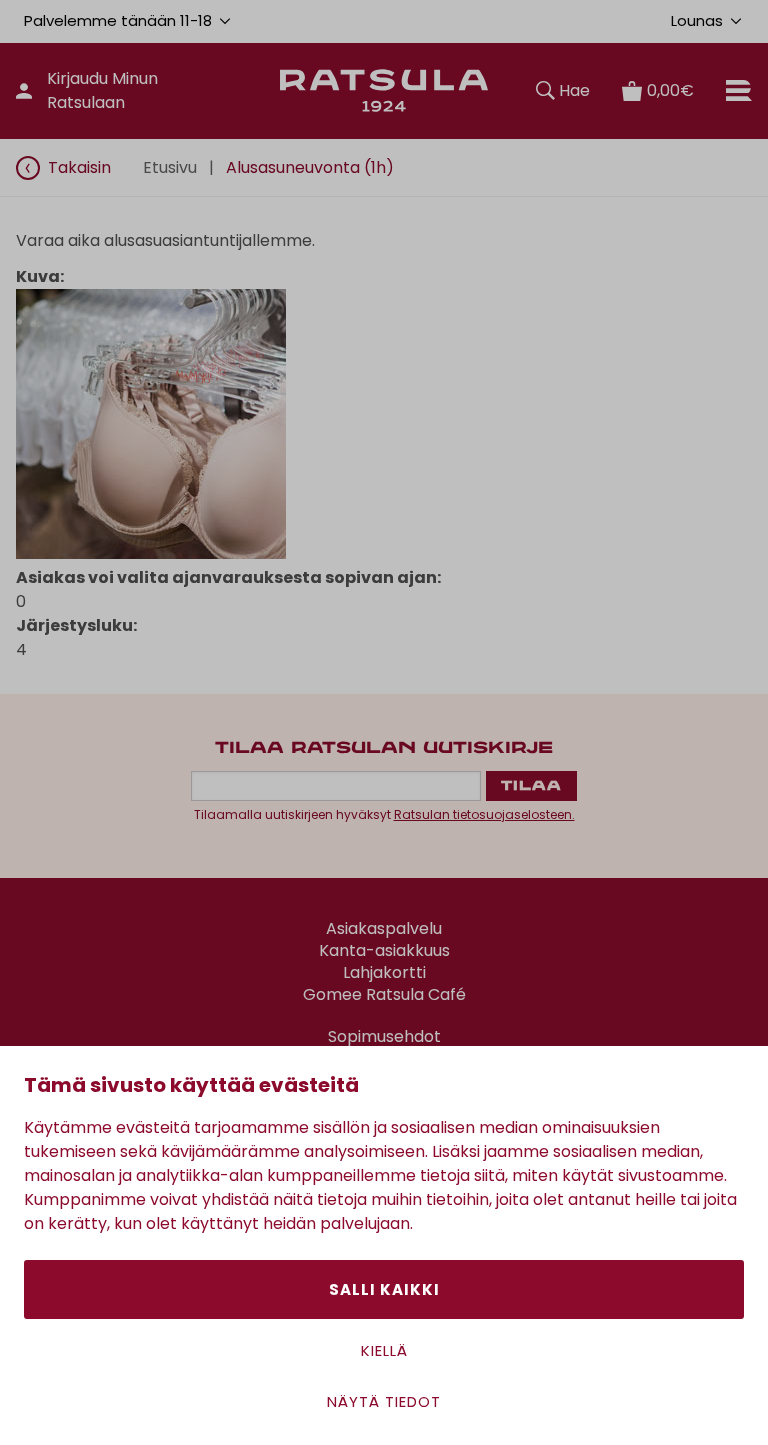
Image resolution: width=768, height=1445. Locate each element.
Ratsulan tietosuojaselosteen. (484, 814)
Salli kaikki (384, 1289)
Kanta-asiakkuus (384, 951)
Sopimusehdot (384, 1037)
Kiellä (384, 1350)
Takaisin (79, 167)
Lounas (697, 20)
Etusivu (170, 167)
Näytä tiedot (384, 1401)
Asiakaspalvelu (384, 929)
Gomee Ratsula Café (384, 995)
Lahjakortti (384, 973)
